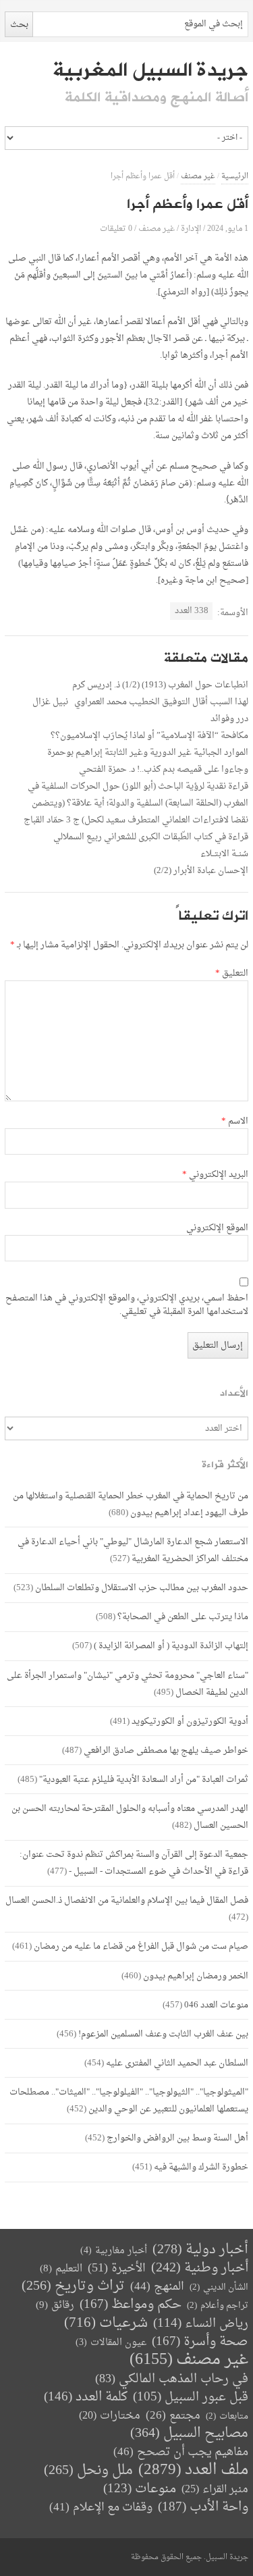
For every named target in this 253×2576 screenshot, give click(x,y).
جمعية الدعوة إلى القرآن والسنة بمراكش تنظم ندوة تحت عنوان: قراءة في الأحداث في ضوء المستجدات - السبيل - (134, 1863)
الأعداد (234, 1393)
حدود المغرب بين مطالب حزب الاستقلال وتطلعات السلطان (142, 1588)
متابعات (227, 2416)
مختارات (110, 2416)
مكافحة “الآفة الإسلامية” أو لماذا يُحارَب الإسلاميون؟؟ (149, 736)
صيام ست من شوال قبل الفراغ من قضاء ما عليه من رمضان (141, 1946)
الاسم (235, 1122)
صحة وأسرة (200, 2342)
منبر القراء (215, 2490)
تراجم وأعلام (218, 2306)
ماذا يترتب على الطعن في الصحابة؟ (183, 1617)
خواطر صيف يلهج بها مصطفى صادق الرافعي (166, 1751)
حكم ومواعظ (131, 2305)
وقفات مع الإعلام (101, 2507)
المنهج (157, 2287)
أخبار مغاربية (114, 2251)
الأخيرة (117, 2268)
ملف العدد (193, 2470)
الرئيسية (235, 177)
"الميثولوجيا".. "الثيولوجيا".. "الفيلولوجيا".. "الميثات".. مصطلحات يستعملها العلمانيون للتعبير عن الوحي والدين (129, 2101)
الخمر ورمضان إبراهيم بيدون (196, 1976)
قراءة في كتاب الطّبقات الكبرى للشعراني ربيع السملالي (151, 837)
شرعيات (106, 2323)
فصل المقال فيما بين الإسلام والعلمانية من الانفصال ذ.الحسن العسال (127, 1900)
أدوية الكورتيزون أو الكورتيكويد (190, 1721)
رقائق (55, 2306)
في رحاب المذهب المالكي (172, 2379)
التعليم (61, 2269)
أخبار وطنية (200, 2268)
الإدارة (191, 229)
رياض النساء (201, 2324)
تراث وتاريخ (73, 2287)
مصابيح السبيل (189, 2434)
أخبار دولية (200, 2250)
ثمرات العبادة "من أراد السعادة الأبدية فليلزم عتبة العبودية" (144, 1780)
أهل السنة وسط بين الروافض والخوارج (177, 2138)
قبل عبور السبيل (191, 2397)
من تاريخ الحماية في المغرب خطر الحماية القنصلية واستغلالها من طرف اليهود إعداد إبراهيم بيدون (131, 1504)
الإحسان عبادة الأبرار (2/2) (201, 871)
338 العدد (192, 611)
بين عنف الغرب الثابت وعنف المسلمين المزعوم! (163, 2034)
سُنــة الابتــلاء (224, 854)
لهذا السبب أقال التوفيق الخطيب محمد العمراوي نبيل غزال (140, 702)
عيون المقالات (111, 2343)
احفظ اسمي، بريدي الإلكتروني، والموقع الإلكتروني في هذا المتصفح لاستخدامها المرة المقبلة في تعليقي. (127, 1305)
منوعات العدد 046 (216, 2005)
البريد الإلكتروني (215, 1175)
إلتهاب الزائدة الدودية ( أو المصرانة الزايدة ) (171, 1646)
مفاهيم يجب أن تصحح (181, 2452)
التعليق (232, 974)
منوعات (140, 2489)
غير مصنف (198, 177)
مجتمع (173, 2416)
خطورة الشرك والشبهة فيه (201, 2167)
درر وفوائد (229, 719)
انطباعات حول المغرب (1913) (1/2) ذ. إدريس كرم (160, 685)
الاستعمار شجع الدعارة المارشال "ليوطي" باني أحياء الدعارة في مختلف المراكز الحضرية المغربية (133, 1550)
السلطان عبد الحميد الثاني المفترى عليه (177, 2063)
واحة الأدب (203, 2507)
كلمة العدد (86, 2397)
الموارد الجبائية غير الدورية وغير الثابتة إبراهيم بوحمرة (148, 753)
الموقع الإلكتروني (217, 1228)
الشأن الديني (219, 2287)
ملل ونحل (88, 2471)
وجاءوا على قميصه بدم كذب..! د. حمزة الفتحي (164, 769)
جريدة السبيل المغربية (150, 70)
